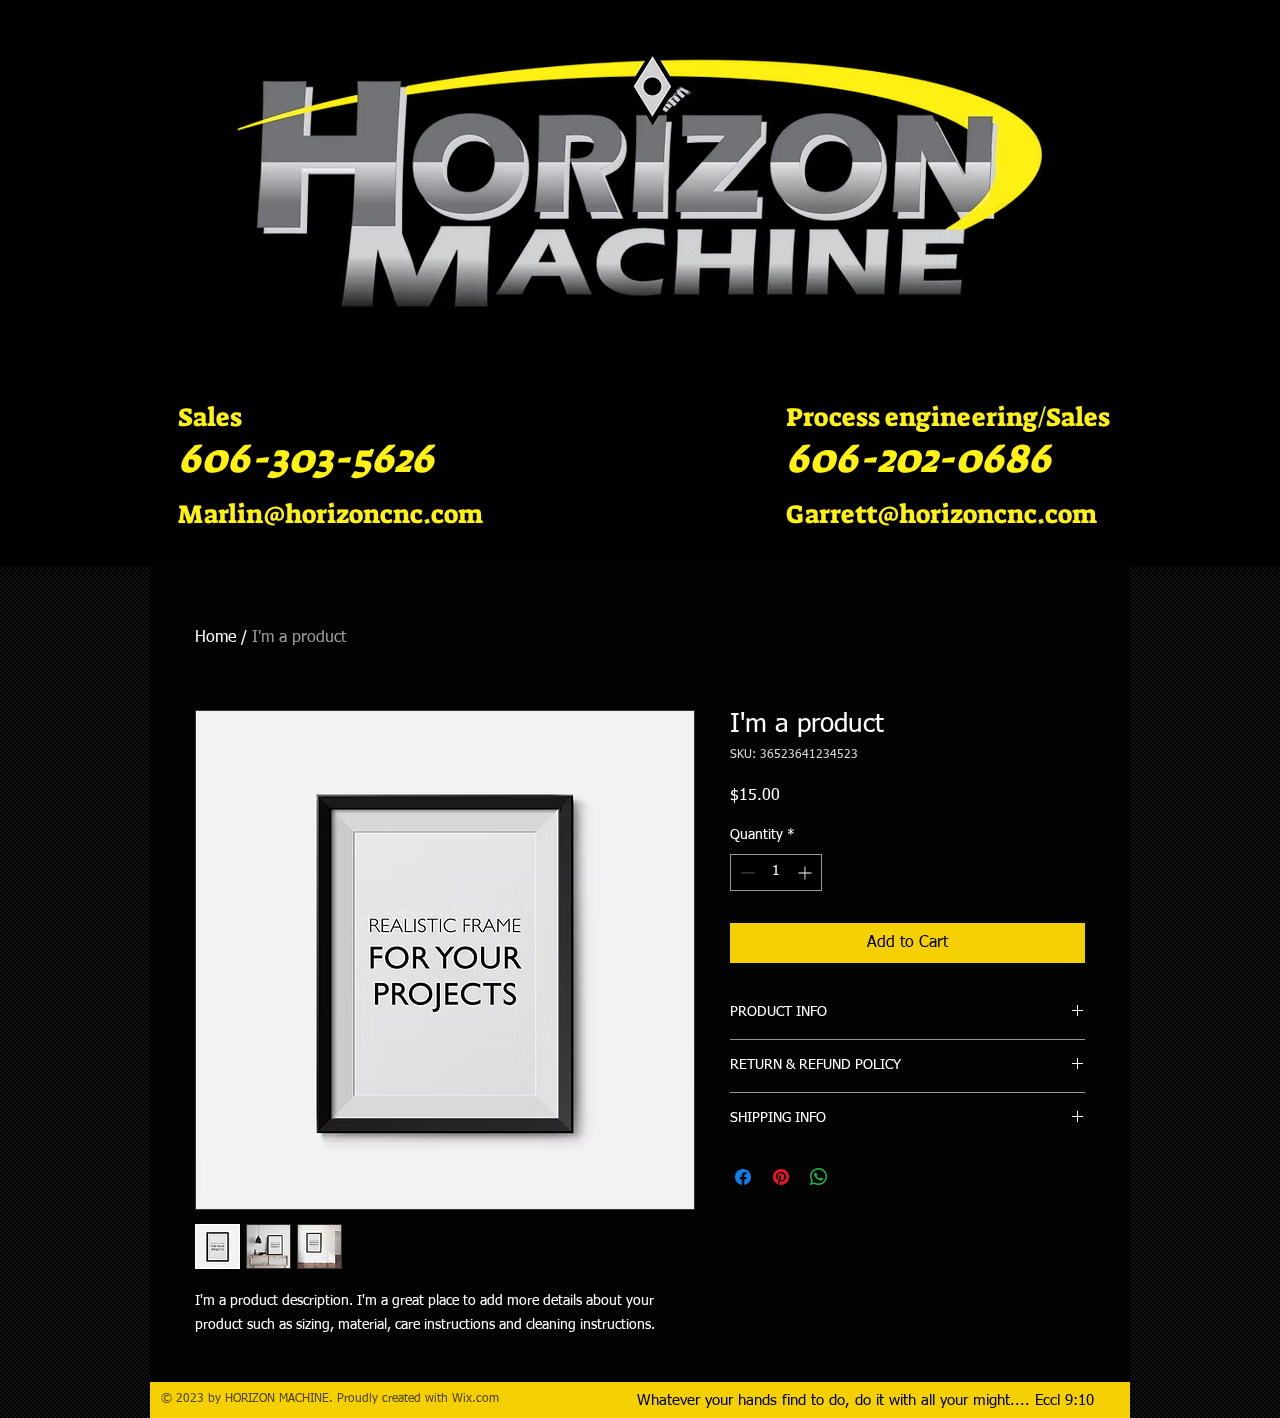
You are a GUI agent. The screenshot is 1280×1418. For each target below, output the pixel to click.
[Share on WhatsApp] (819, 1177)
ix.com (481, 1399)
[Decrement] (745, 872)
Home (215, 638)
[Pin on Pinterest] (781, 1177)
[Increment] (806, 872)
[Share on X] (857, 1177)
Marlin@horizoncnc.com (330, 514)
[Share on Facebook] (743, 1177)
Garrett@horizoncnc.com (941, 514)
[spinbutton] (776, 872)
